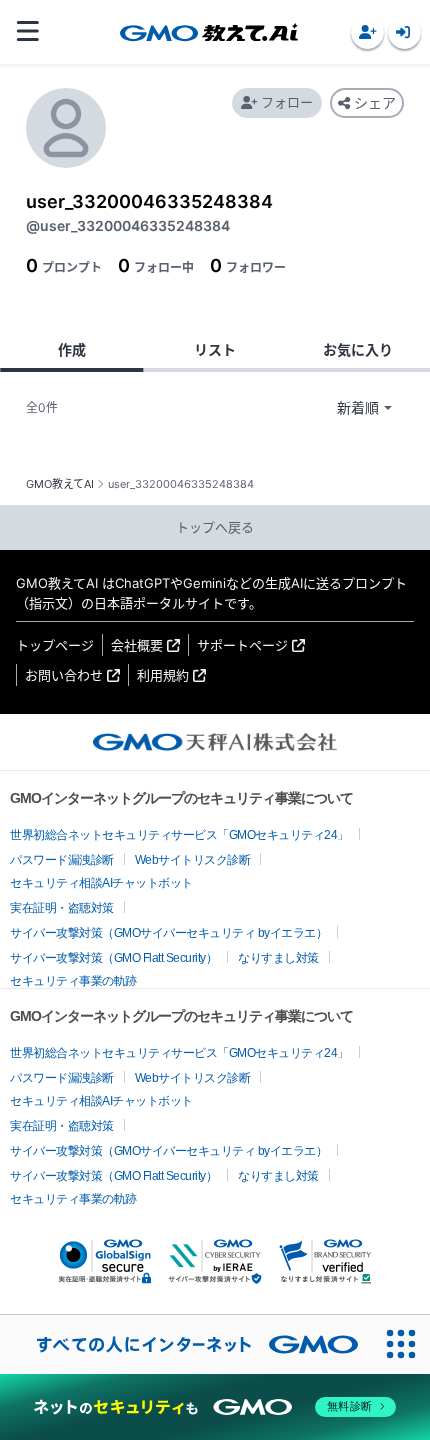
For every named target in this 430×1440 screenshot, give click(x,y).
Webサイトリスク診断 (193, 860)
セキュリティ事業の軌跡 (73, 981)
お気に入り (358, 349)
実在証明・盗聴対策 (62, 908)
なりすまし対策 (278, 958)
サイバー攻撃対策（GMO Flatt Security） (113, 958)
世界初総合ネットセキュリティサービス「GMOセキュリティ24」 (179, 835)
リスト (215, 349)
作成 (72, 349)
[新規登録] (367, 32)
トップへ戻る (215, 527)
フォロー (287, 102)
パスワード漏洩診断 (62, 860)
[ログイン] (404, 32)
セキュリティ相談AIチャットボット (101, 883)
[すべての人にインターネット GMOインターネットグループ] (186, 1344)
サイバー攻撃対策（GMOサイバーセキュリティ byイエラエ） (168, 933)
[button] (367, 32)
